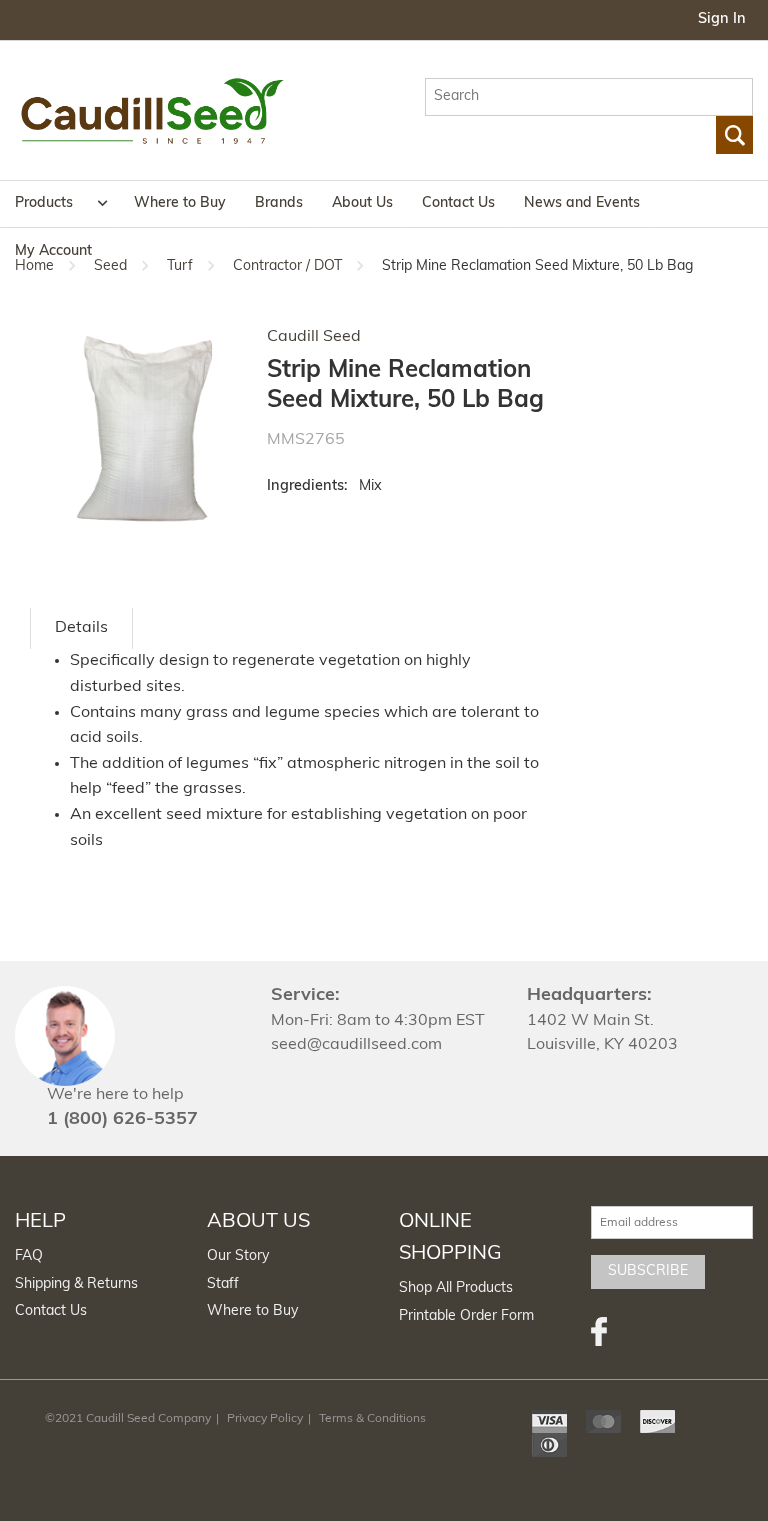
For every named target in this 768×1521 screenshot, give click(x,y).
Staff (223, 1284)
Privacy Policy (265, 1419)
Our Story (238, 1256)
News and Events (582, 203)
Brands (279, 203)
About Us (362, 203)
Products (44, 203)
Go (734, 135)
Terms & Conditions (372, 1419)
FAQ (29, 1256)
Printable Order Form (466, 1316)
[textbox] (589, 97)
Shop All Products (456, 1288)
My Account (53, 251)
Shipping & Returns (76, 1284)
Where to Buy (180, 203)
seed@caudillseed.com (356, 1045)
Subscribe (648, 1271)
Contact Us (458, 203)
